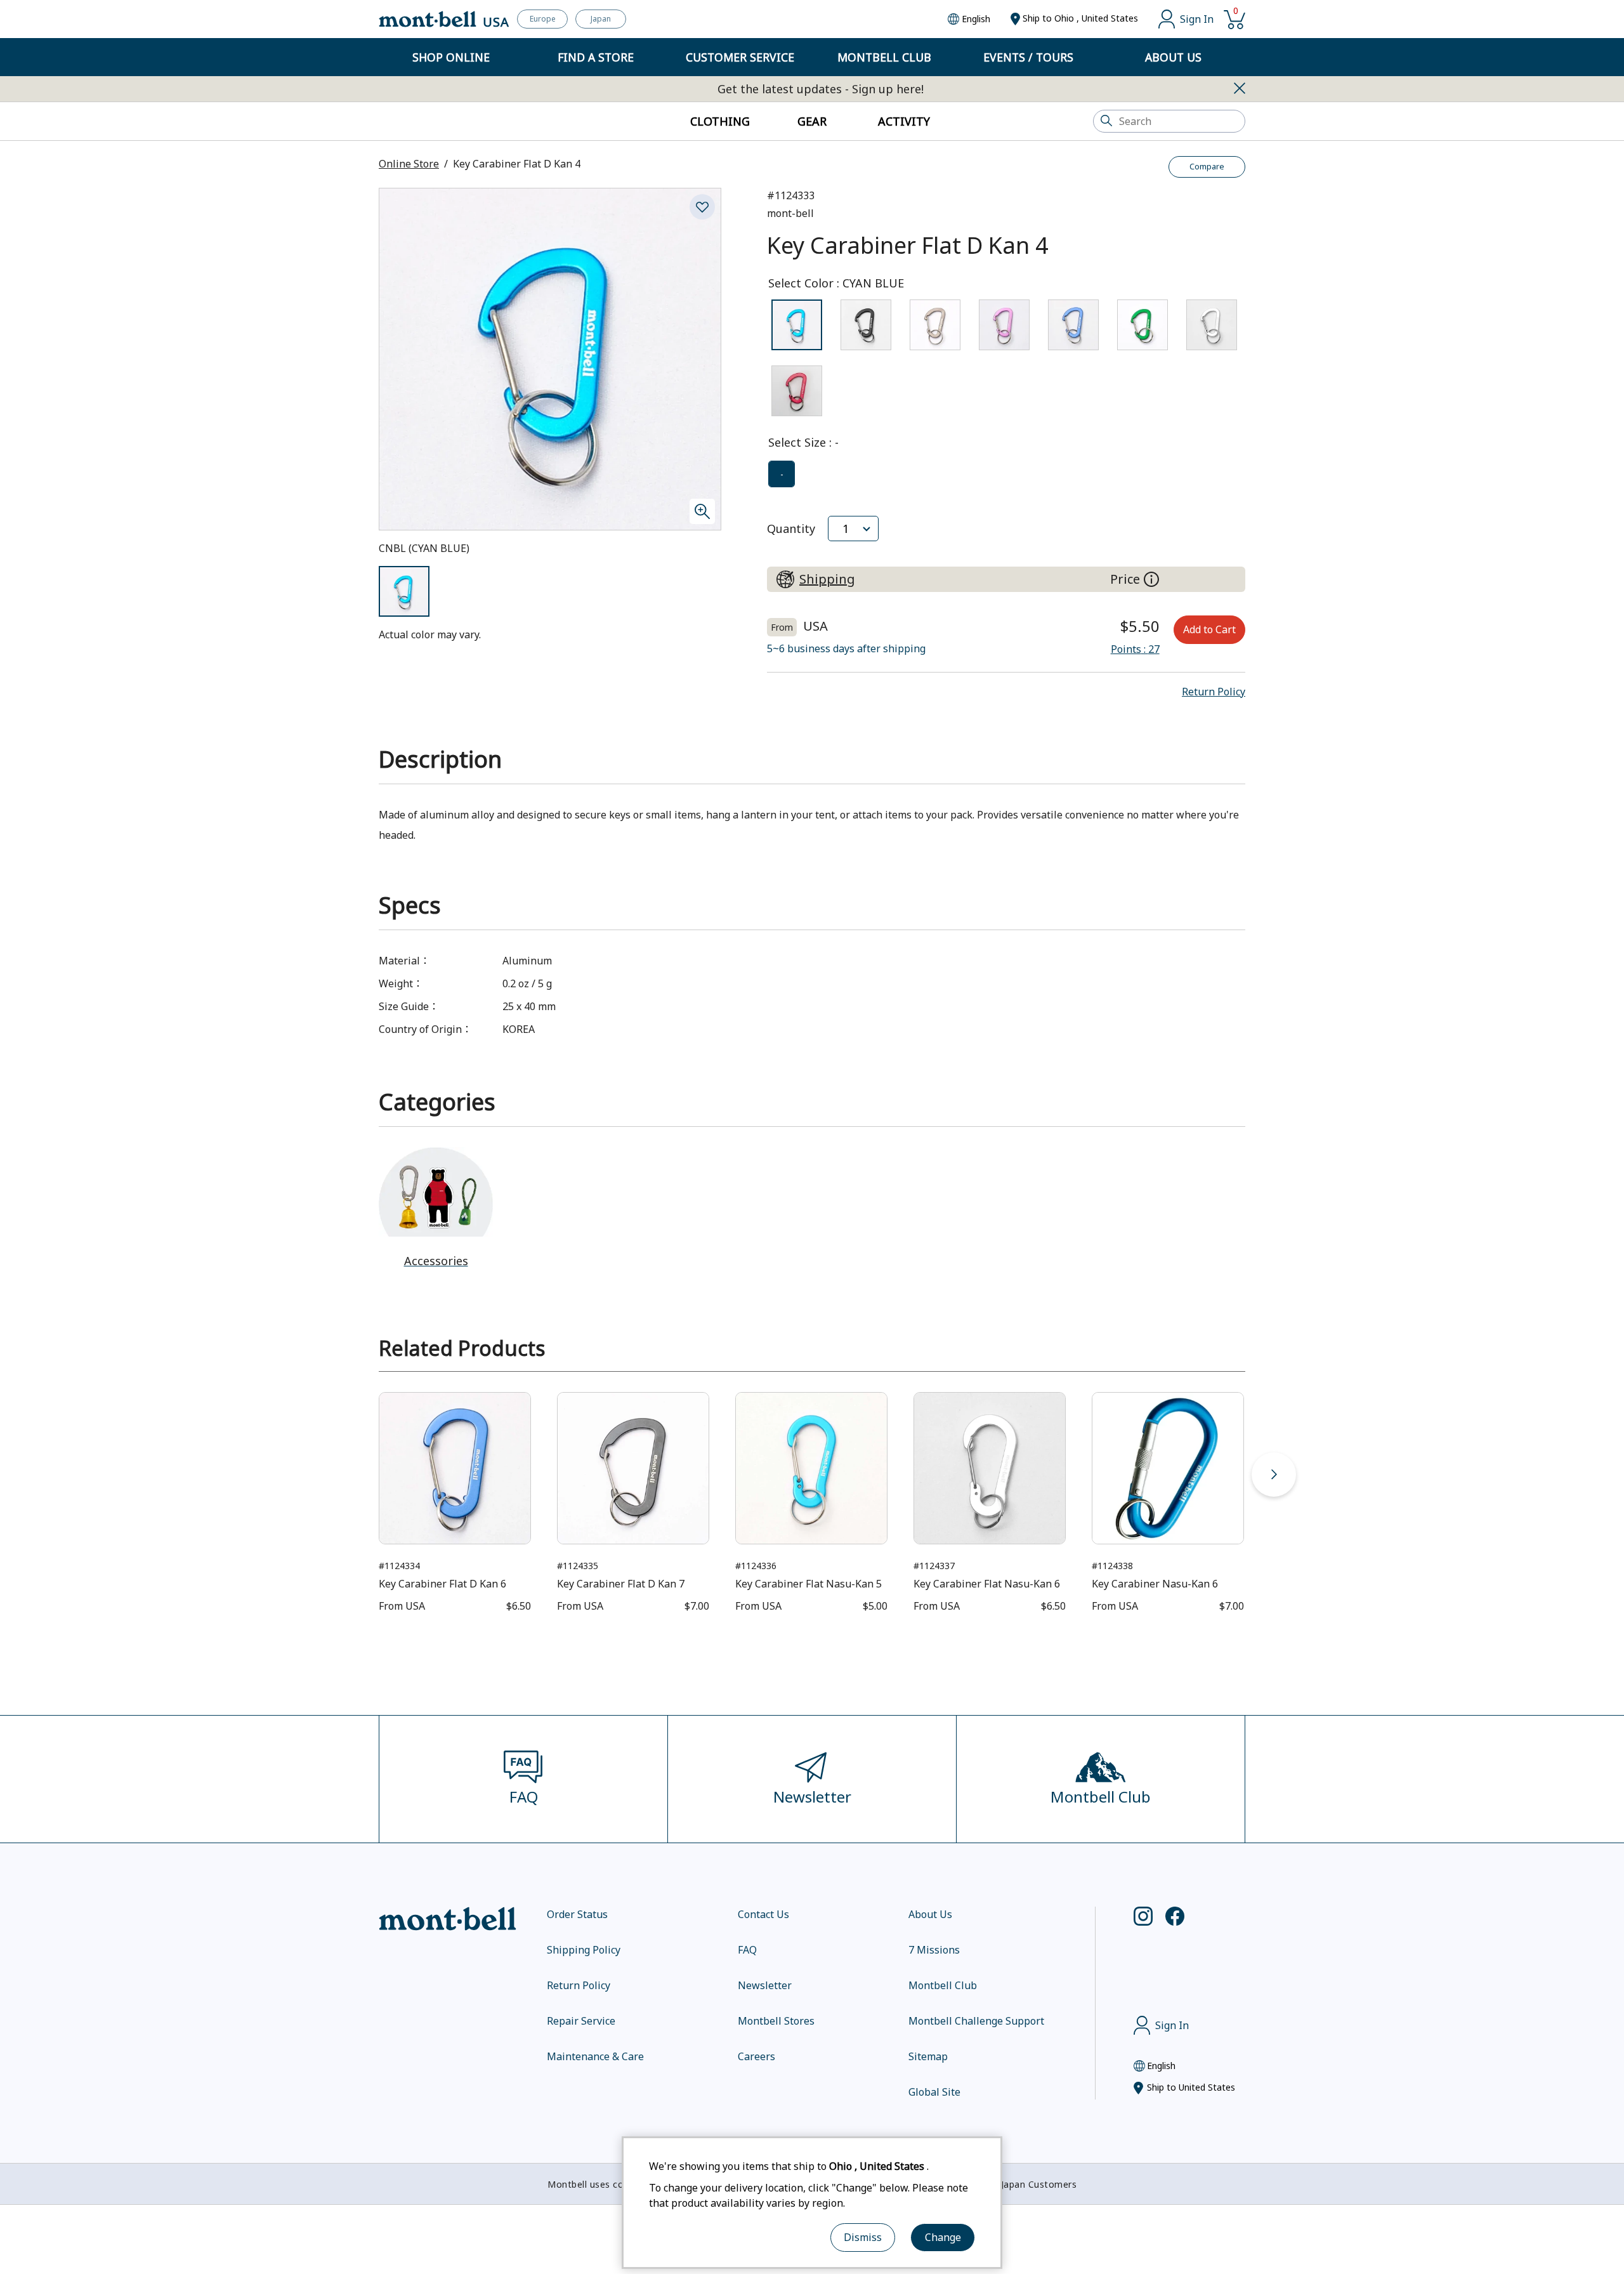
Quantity (791, 529)
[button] (1214, 692)
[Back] (350, 1475)
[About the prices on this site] (1151, 579)
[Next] (1274, 1475)
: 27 (1135, 649)
